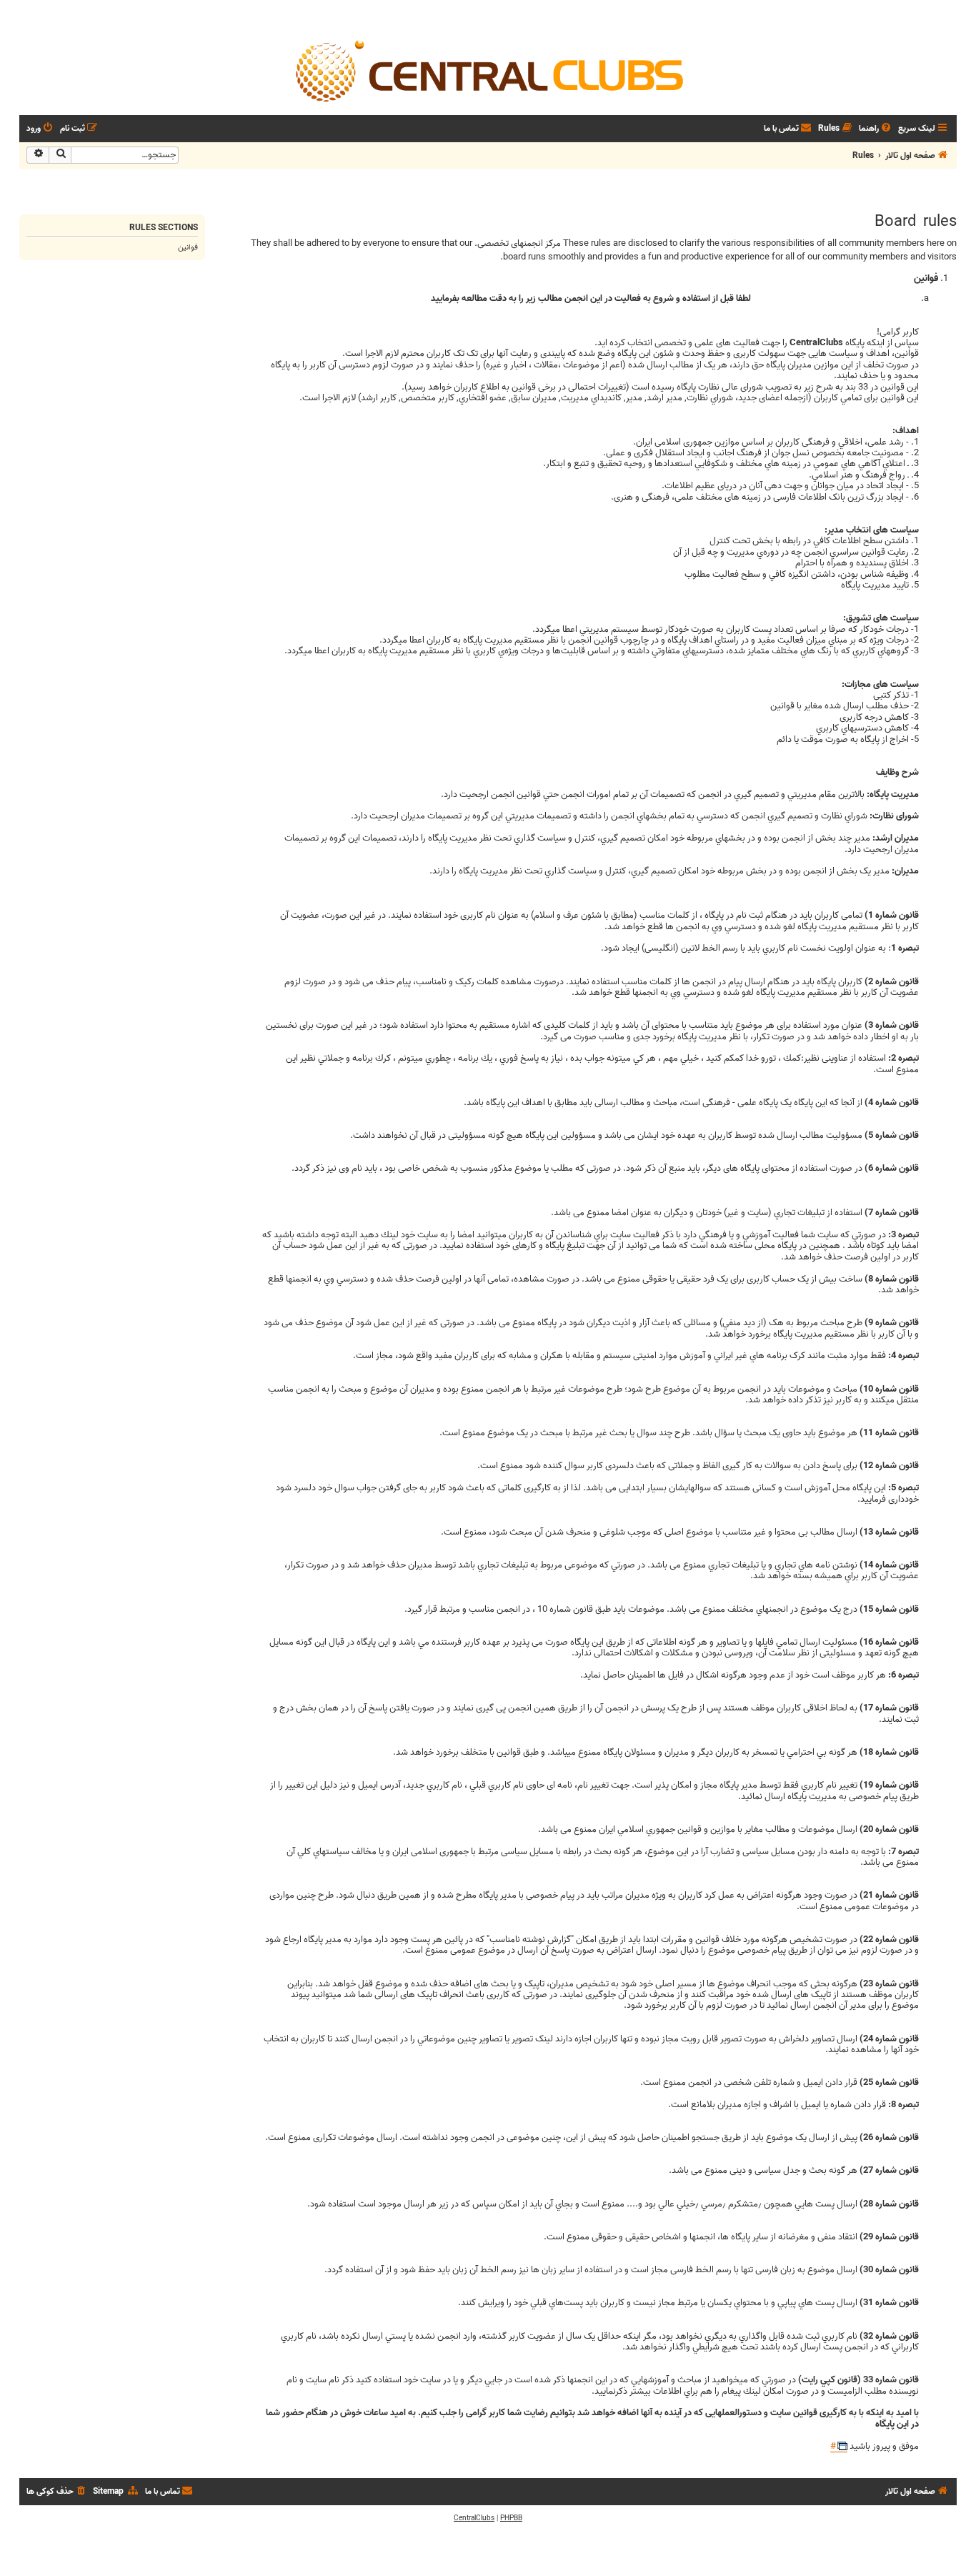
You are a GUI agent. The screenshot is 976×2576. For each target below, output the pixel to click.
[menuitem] (876, 129)
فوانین (188, 247)
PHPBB (511, 2518)
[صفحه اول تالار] (488, 70)
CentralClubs (474, 2518)
